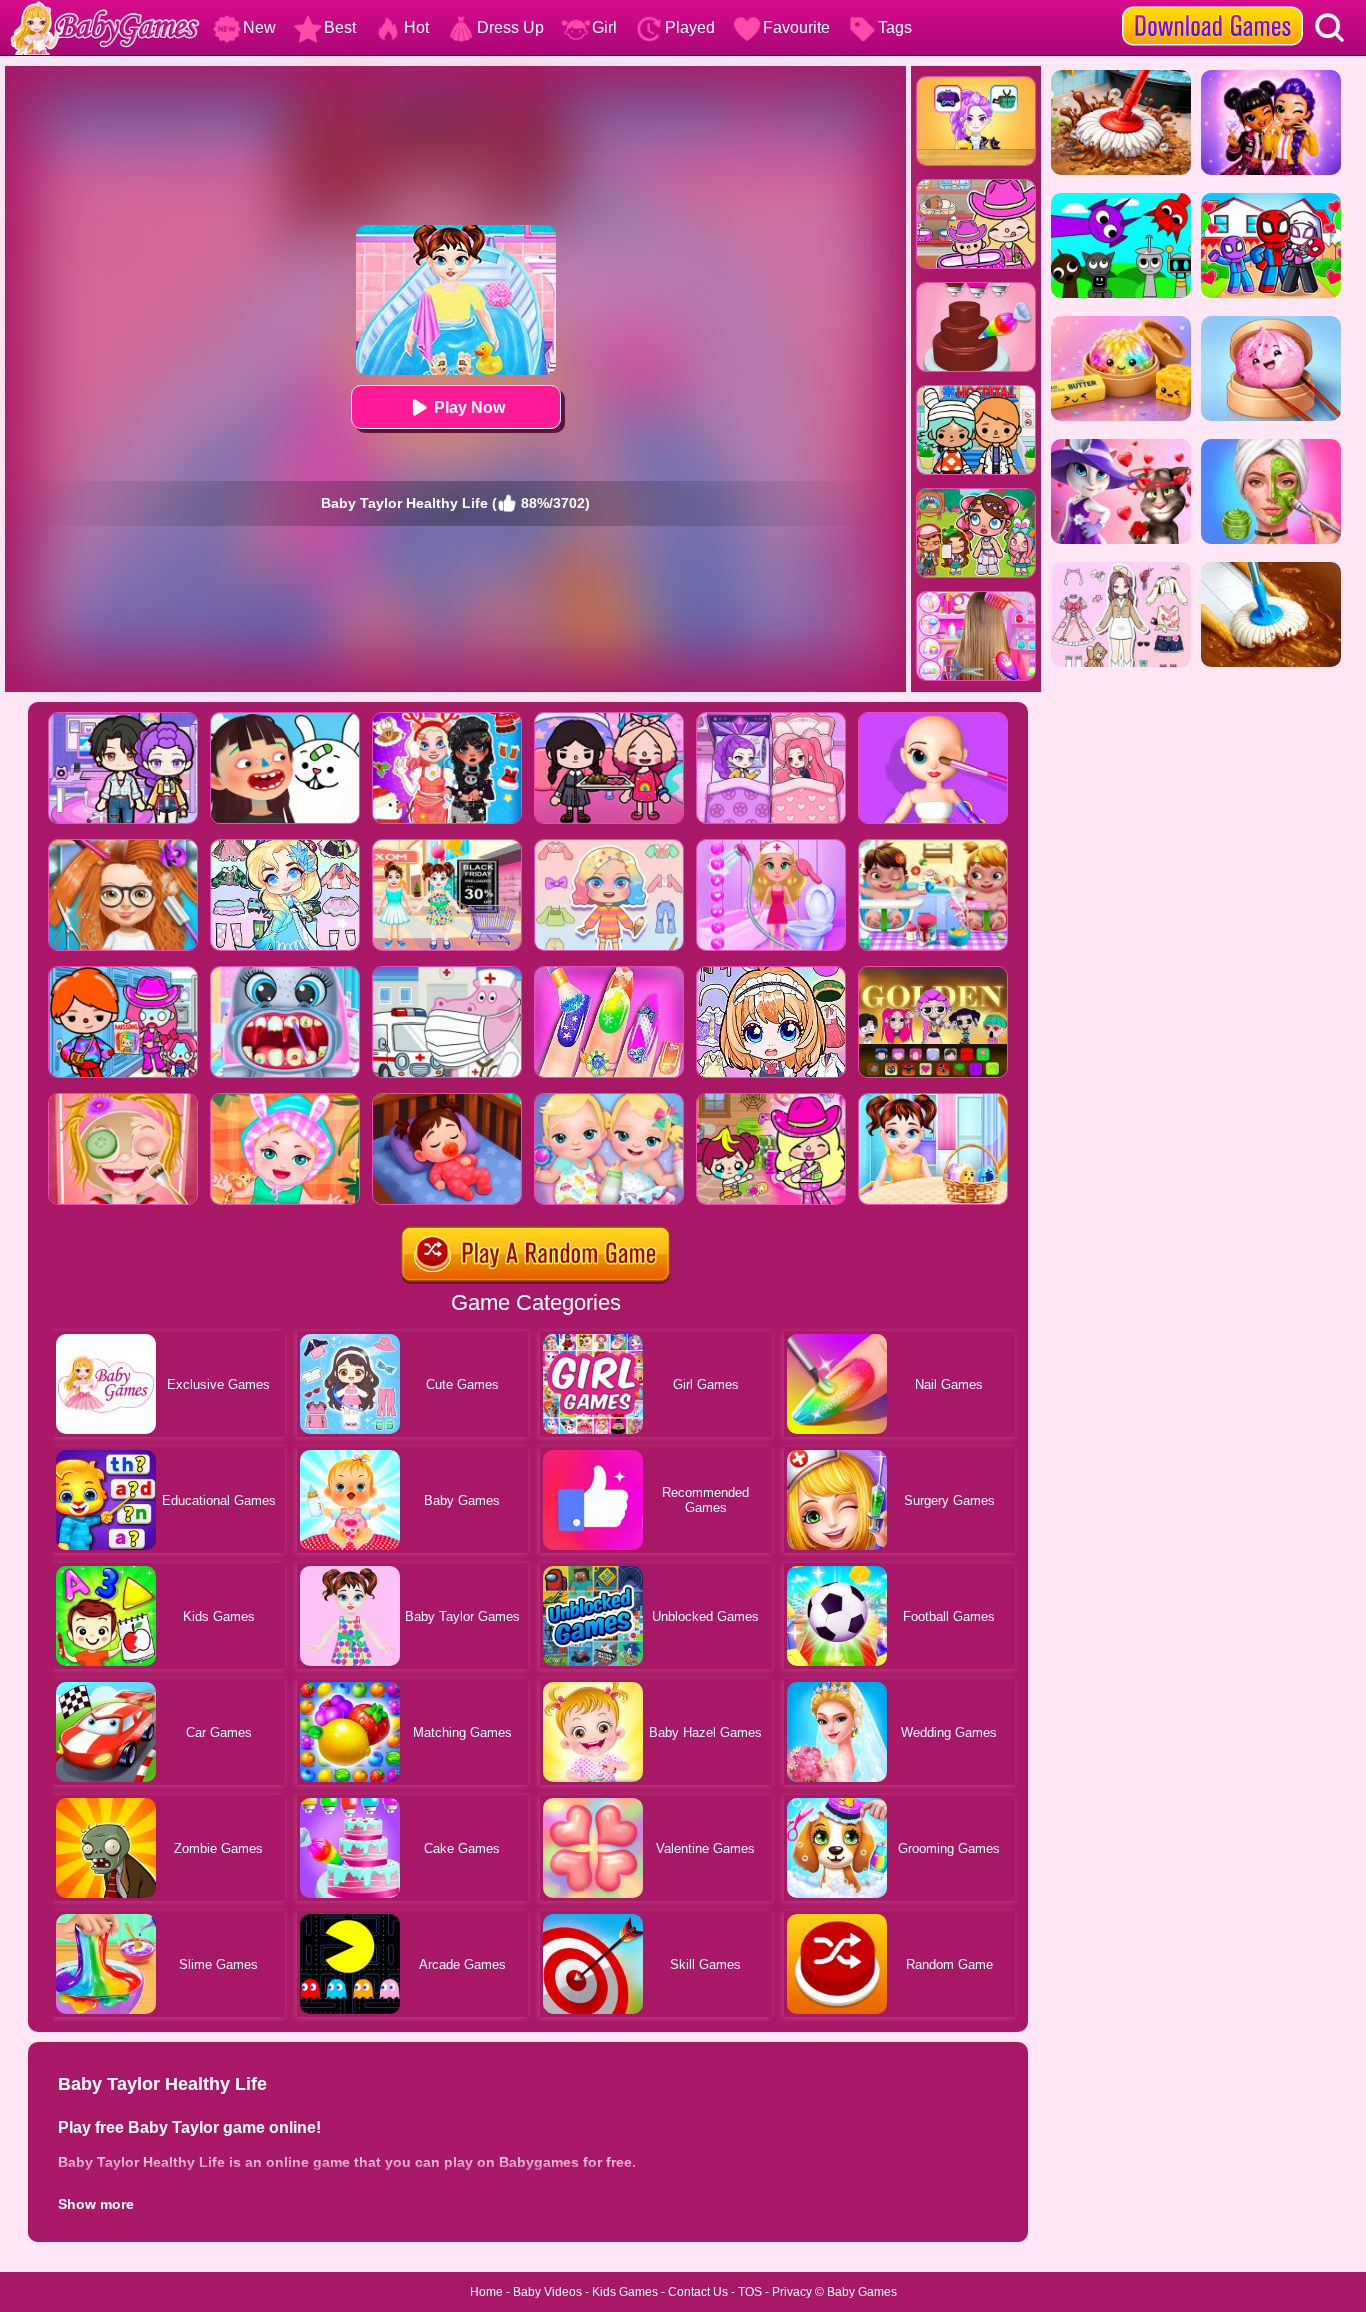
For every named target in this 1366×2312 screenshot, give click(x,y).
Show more (96, 2204)
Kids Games (625, 2292)
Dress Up (510, 27)
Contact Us (698, 2292)
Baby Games (862, 2292)
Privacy (792, 2292)
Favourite (796, 27)
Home (486, 2292)
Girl (604, 27)
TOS (750, 2292)
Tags (895, 27)
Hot (416, 27)
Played (690, 27)
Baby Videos (547, 2292)
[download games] (1212, 7)
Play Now (469, 407)
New (259, 27)
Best (340, 27)
